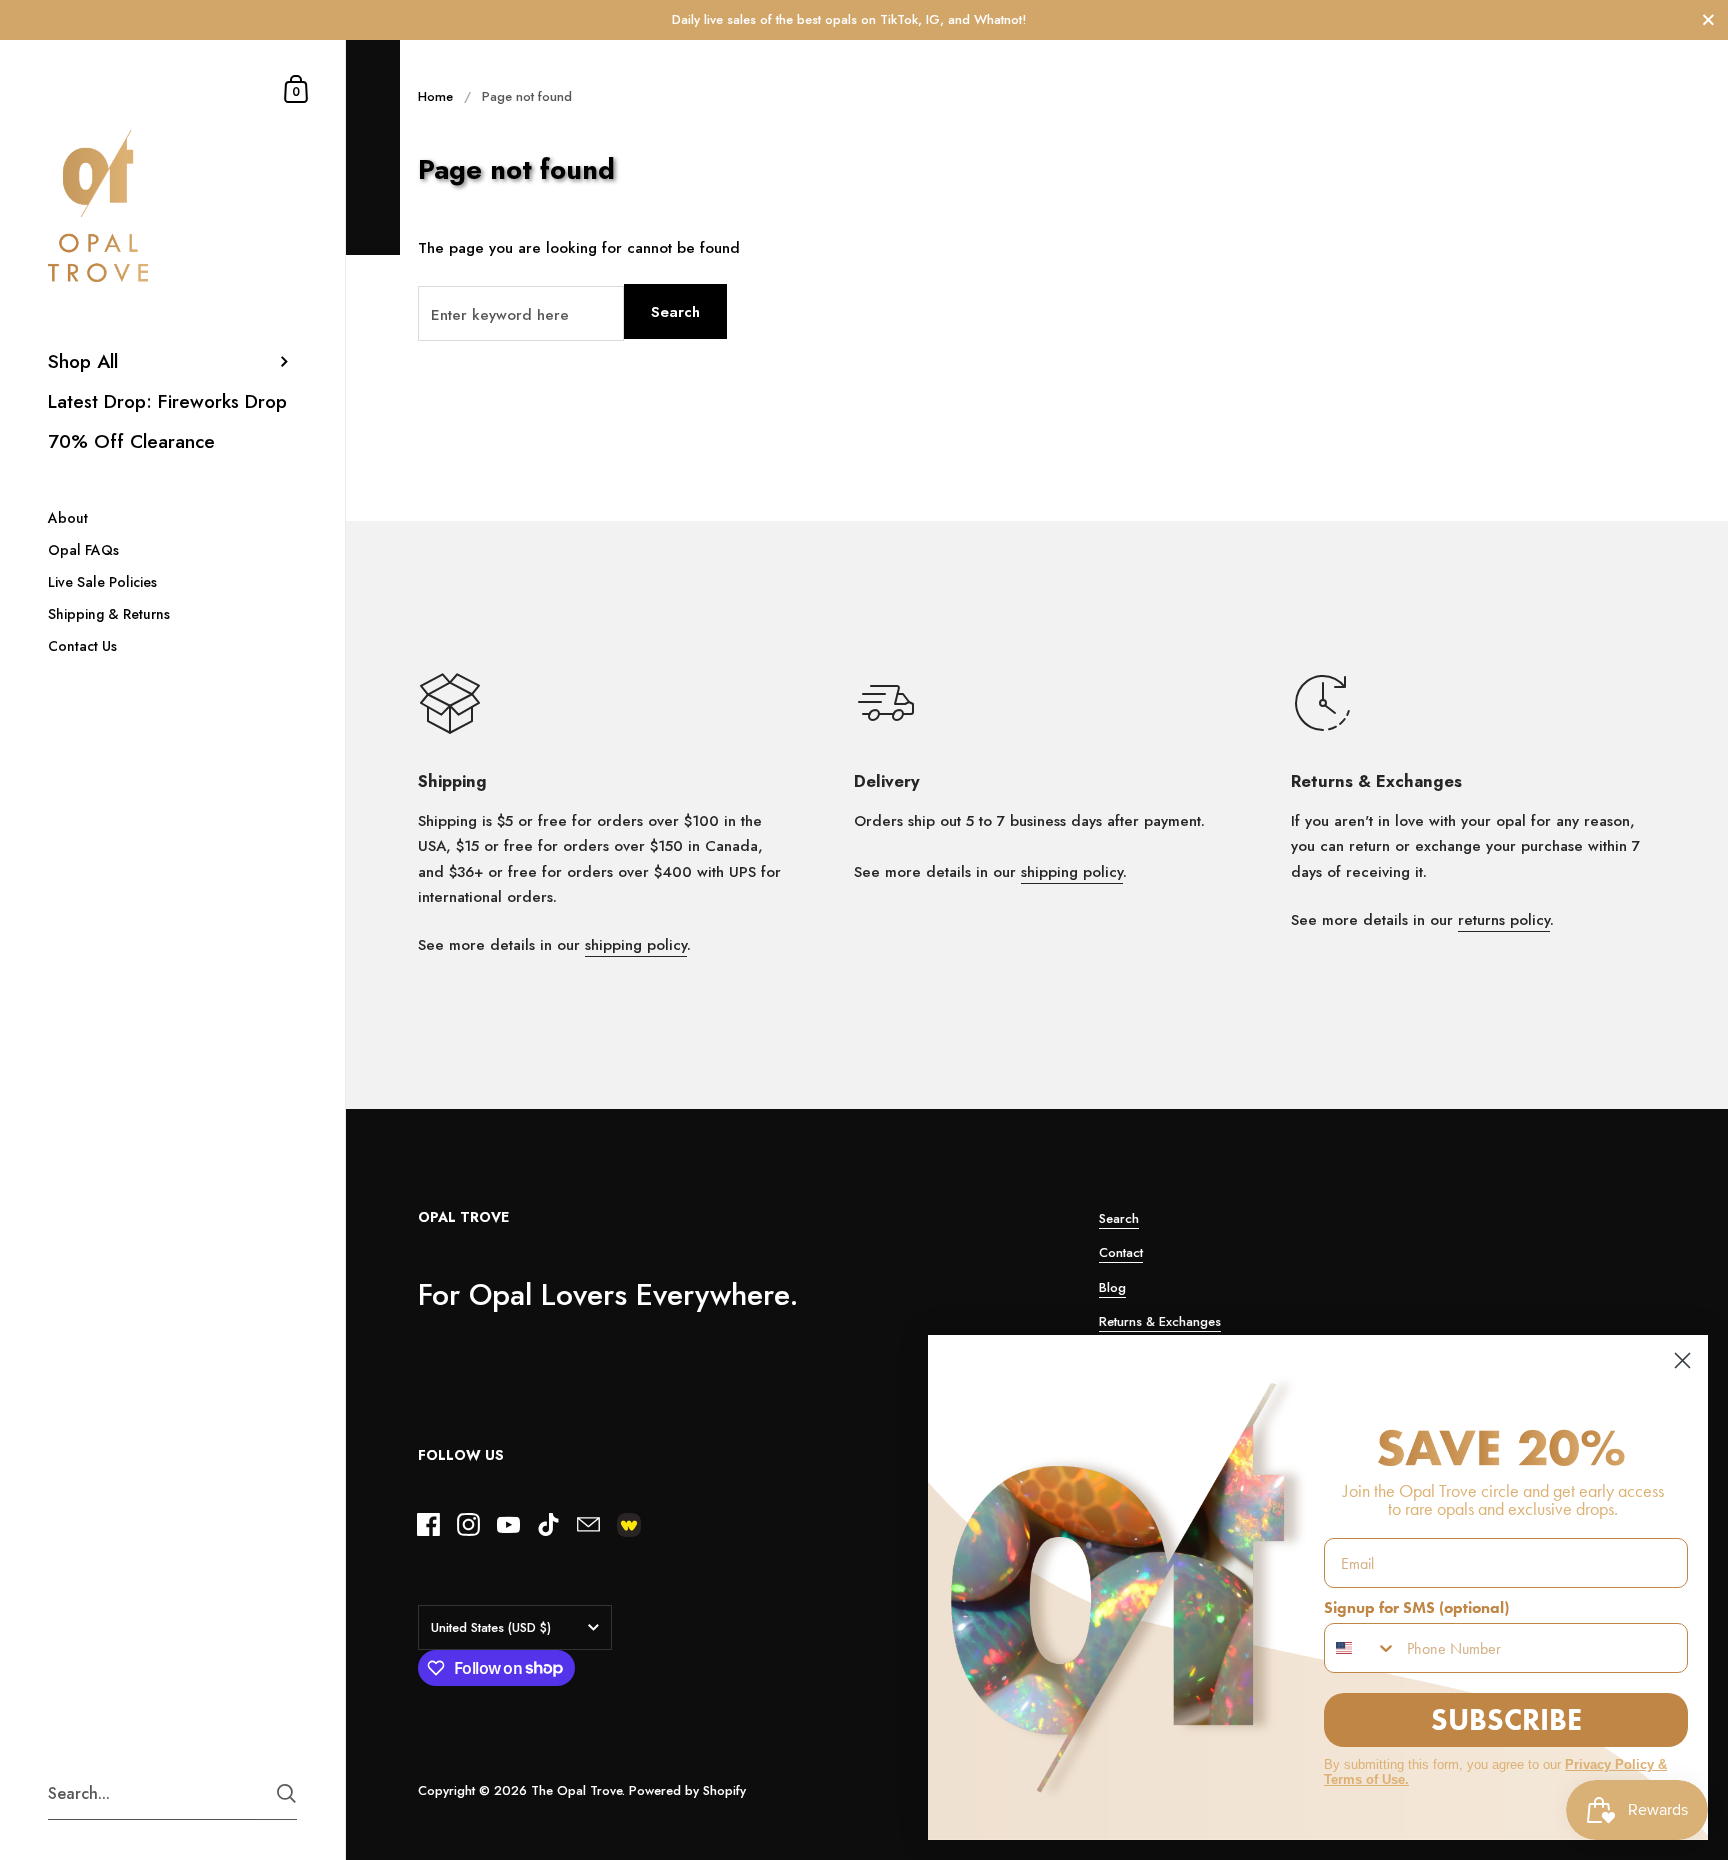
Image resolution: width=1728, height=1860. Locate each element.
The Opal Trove (576, 1790)
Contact (1121, 1252)
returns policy (1504, 920)
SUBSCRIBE (1506, 1719)
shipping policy (636, 945)
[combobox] (1361, 1648)
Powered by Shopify (687, 1790)
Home (435, 96)
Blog (1112, 1287)
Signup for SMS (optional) (1416, 1607)
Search (675, 312)
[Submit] (286, 1793)
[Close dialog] (1682, 1360)
